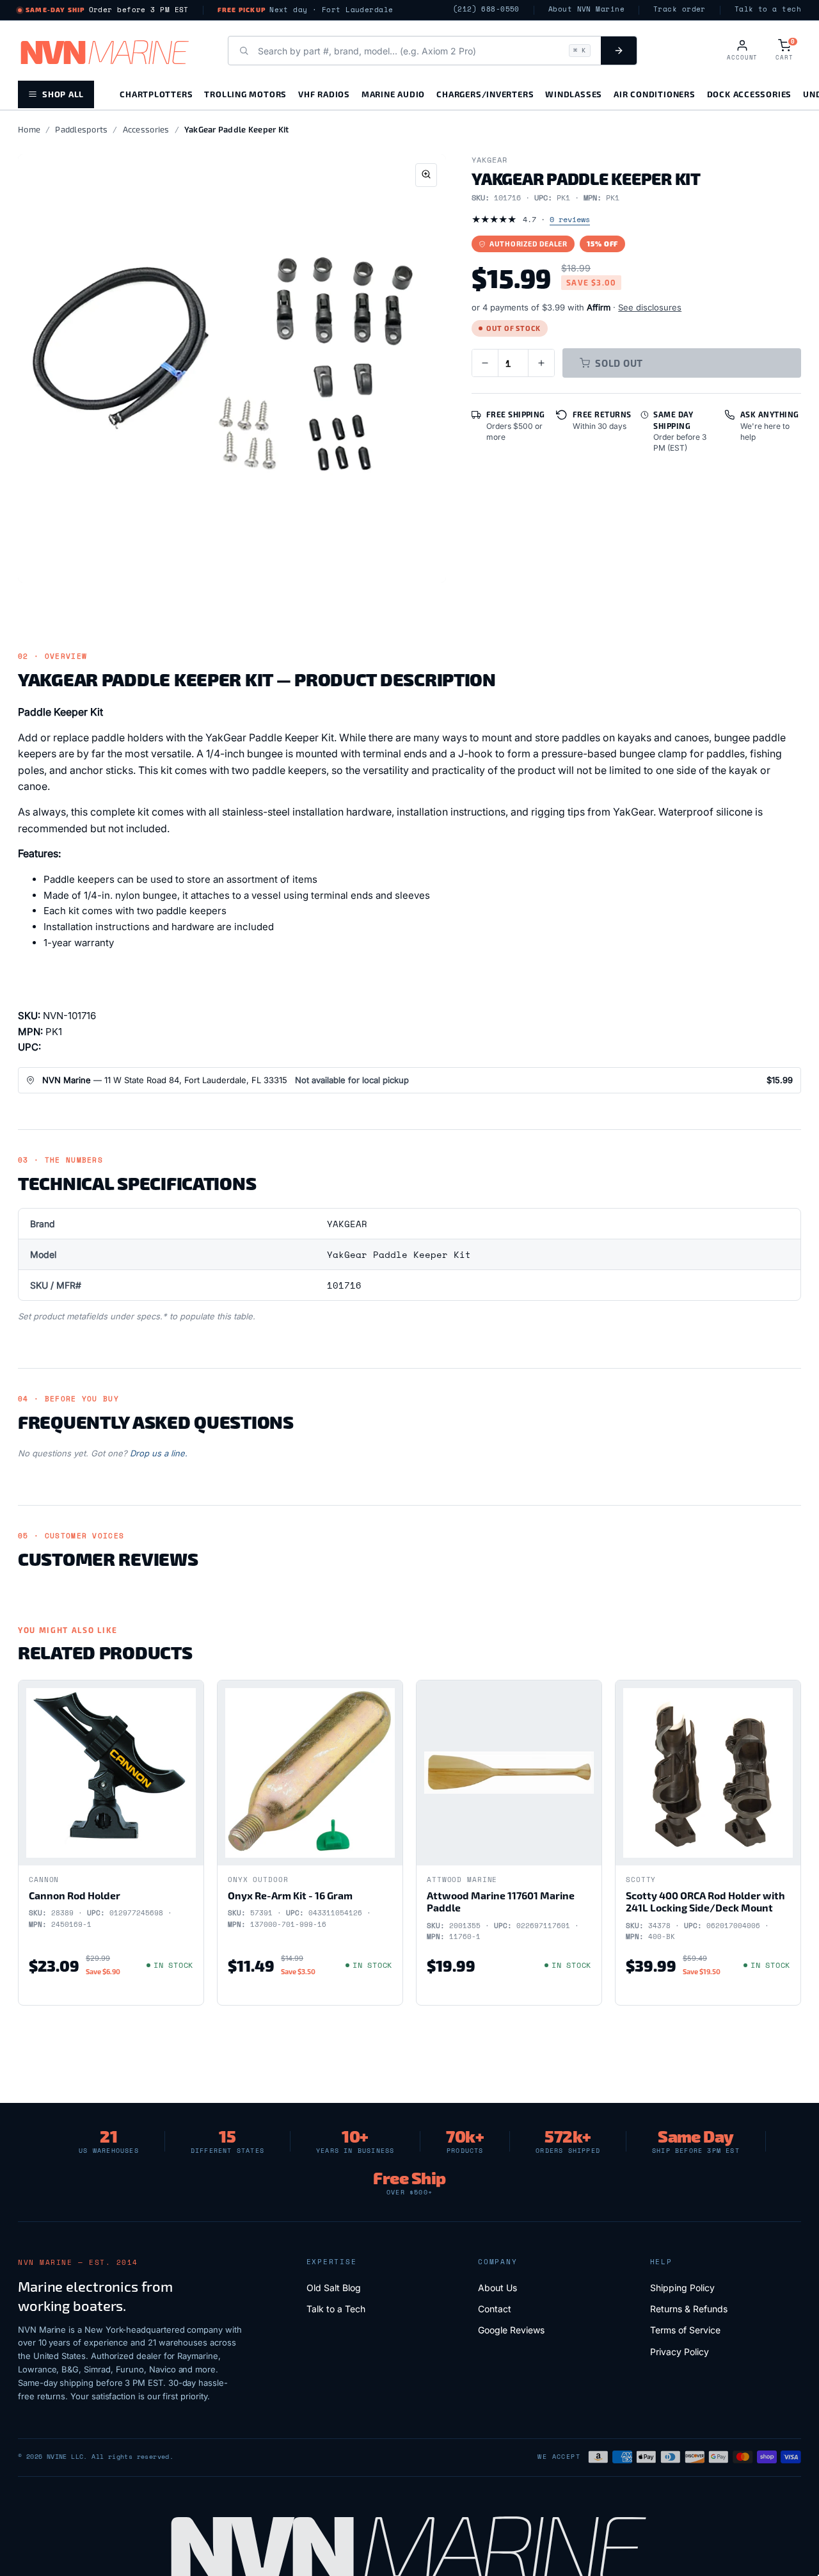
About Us (497, 2288)
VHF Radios (324, 94)
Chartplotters (156, 94)
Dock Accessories (749, 94)
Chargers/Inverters (485, 94)
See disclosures (650, 307)
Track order (680, 9)
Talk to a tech (768, 9)
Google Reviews (511, 2330)
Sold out (619, 363)
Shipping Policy (682, 2288)
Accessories (146, 129)
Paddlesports (81, 129)
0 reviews (570, 219)
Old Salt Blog (334, 2288)
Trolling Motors (245, 94)
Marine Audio (393, 94)
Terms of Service (685, 2330)
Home (29, 129)
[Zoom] (426, 175)
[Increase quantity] (541, 363)
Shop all (63, 94)
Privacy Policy (680, 2352)
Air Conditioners (654, 94)
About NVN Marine (586, 9)
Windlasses (574, 94)
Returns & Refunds (689, 2309)
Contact (495, 2309)
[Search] (619, 51)
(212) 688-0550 (486, 9)
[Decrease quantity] (485, 363)
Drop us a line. (159, 1453)
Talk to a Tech (336, 2309)
